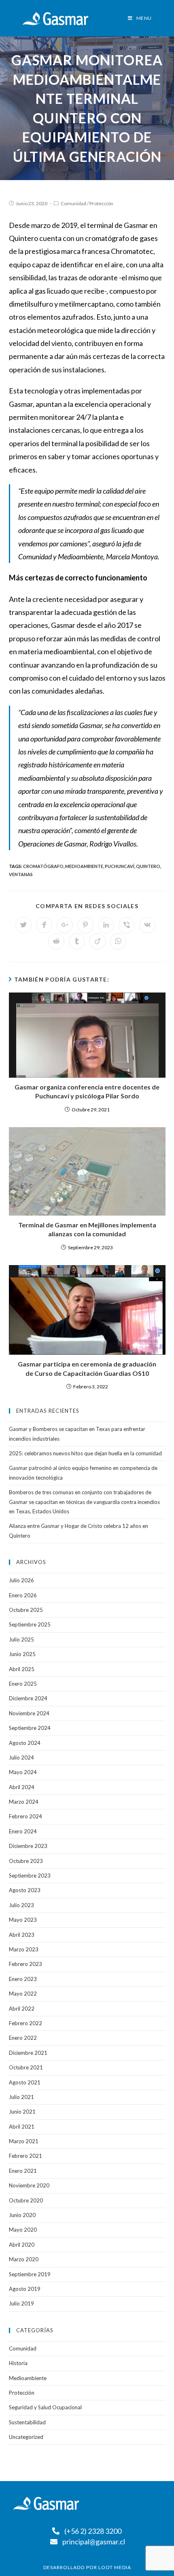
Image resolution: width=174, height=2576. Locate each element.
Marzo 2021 (24, 2141)
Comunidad (73, 203)
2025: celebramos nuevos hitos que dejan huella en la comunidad (85, 1453)
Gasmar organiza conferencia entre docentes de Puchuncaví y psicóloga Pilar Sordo (87, 1091)
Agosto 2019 (25, 2289)
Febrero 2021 (25, 2156)
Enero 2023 (23, 1979)
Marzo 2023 (24, 1949)
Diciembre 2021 (28, 2053)
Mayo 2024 (23, 1772)
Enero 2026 (23, 1595)
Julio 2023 (21, 1905)
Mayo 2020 (23, 2230)
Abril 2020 (22, 2245)
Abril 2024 (22, 1787)
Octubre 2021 (26, 2067)
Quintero (148, 866)
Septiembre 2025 (30, 1624)
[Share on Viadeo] (98, 941)
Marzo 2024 (24, 1802)
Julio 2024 (21, 1757)
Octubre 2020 (26, 2200)
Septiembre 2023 (30, 1876)
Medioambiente (84, 866)
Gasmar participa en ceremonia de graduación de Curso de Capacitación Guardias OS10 (87, 1368)
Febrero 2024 (25, 1816)
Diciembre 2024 (28, 1698)
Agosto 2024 (25, 1743)
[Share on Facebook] (44, 925)
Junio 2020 (22, 2215)
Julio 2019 (21, 2303)
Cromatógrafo (43, 866)
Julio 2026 (21, 1580)
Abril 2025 (22, 1669)
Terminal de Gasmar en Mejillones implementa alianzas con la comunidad (87, 1229)
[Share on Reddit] (56, 941)
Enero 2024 (23, 1831)
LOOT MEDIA (115, 2567)
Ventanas (21, 874)
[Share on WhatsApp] (118, 941)
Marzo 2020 (24, 2259)
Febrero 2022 (25, 2023)
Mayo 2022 (23, 1994)
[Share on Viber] (127, 925)
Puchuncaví (120, 866)
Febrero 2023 (25, 1964)
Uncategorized (26, 2437)
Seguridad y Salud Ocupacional (45, 2407)
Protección (101, 203)
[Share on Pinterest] (85, 925)
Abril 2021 (22, 2127)
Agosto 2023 (25, 1890)
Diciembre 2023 (28, 1846)
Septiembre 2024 (30, 1728)
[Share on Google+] (65, 925)
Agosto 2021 (25, 2082)
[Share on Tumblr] (77, 941)
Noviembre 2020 (29, 2185)
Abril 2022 (22, 2009)
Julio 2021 (21, 2097)
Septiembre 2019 (30, 2274)
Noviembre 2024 (29, 1713)
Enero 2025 (23, 1684)
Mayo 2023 (23, 1920)
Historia (18, 2363)
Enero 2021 (23, 2171)
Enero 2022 (23, 2038)
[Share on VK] (147, 925)
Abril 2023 (22, 1935)
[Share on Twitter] (23, 925)
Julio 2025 (21, 1639)
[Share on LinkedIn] (106, 925)
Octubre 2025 (26, 1610)
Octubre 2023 (26, 1861)
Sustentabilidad (27, 2422)
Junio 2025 (22, 1654)
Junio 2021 (22, 2112)
